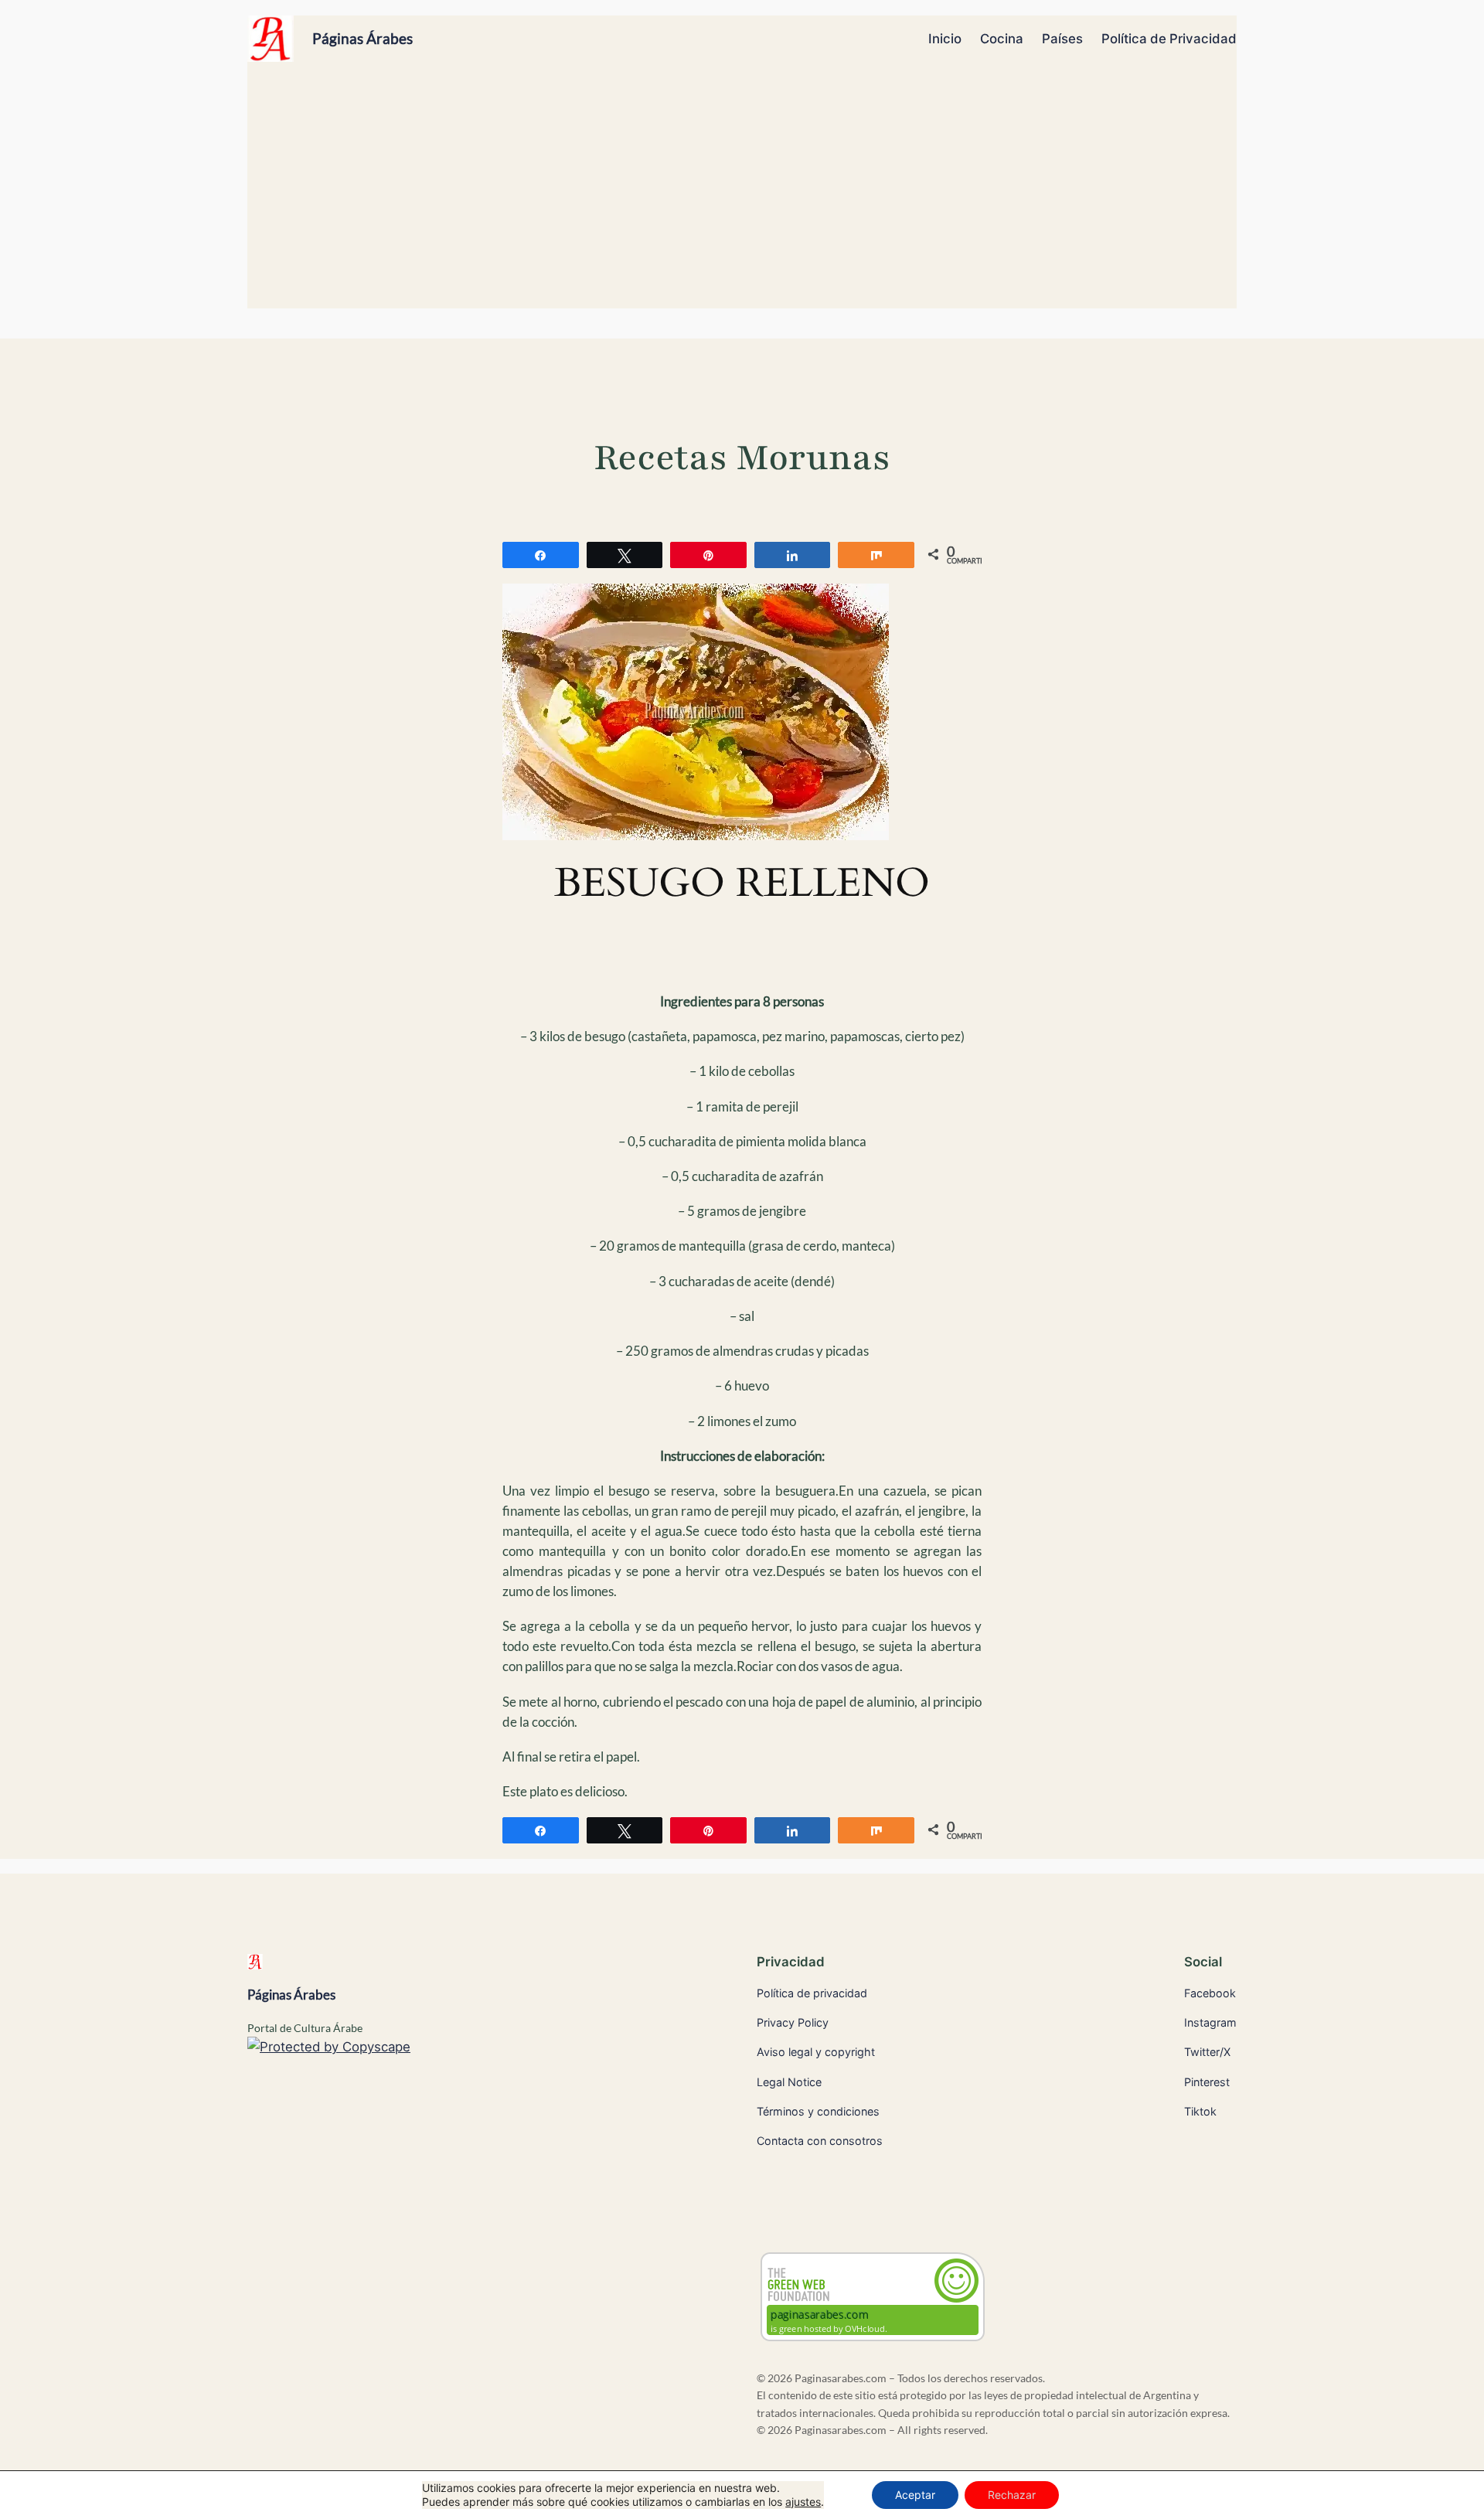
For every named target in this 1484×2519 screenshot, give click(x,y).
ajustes (803, 2502)
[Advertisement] (742, 192)
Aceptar (915, 2495)
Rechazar (1012, 2495)
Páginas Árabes (362, 38)
